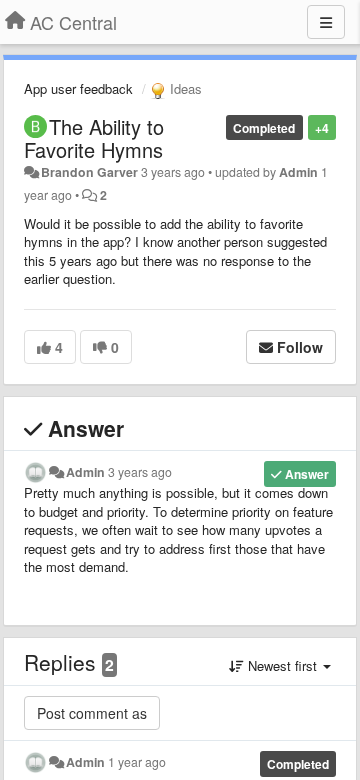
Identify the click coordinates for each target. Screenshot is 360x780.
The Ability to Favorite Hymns (94, 138)
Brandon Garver (89, 172)
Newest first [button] (282, 665)
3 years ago (140, 472)
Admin (298, 172)
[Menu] (326, 22)
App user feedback (78, 88)
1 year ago (137, 762)
